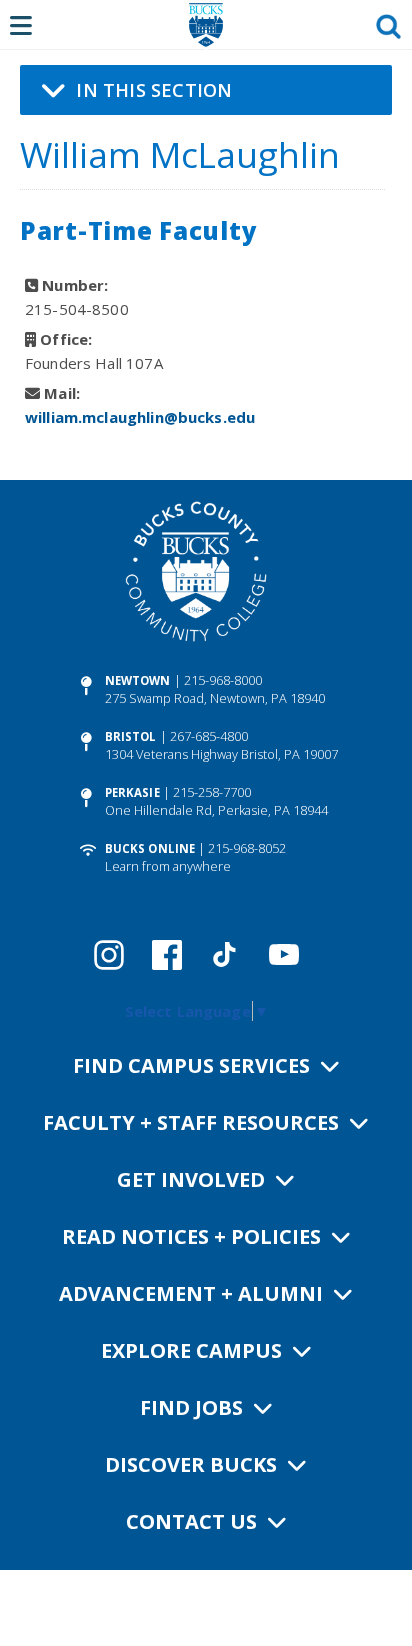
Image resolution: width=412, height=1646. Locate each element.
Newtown (138, 680)
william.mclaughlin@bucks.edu (140, 417)
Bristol (131, 736)
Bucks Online (150, 848)
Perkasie (132, 792)
